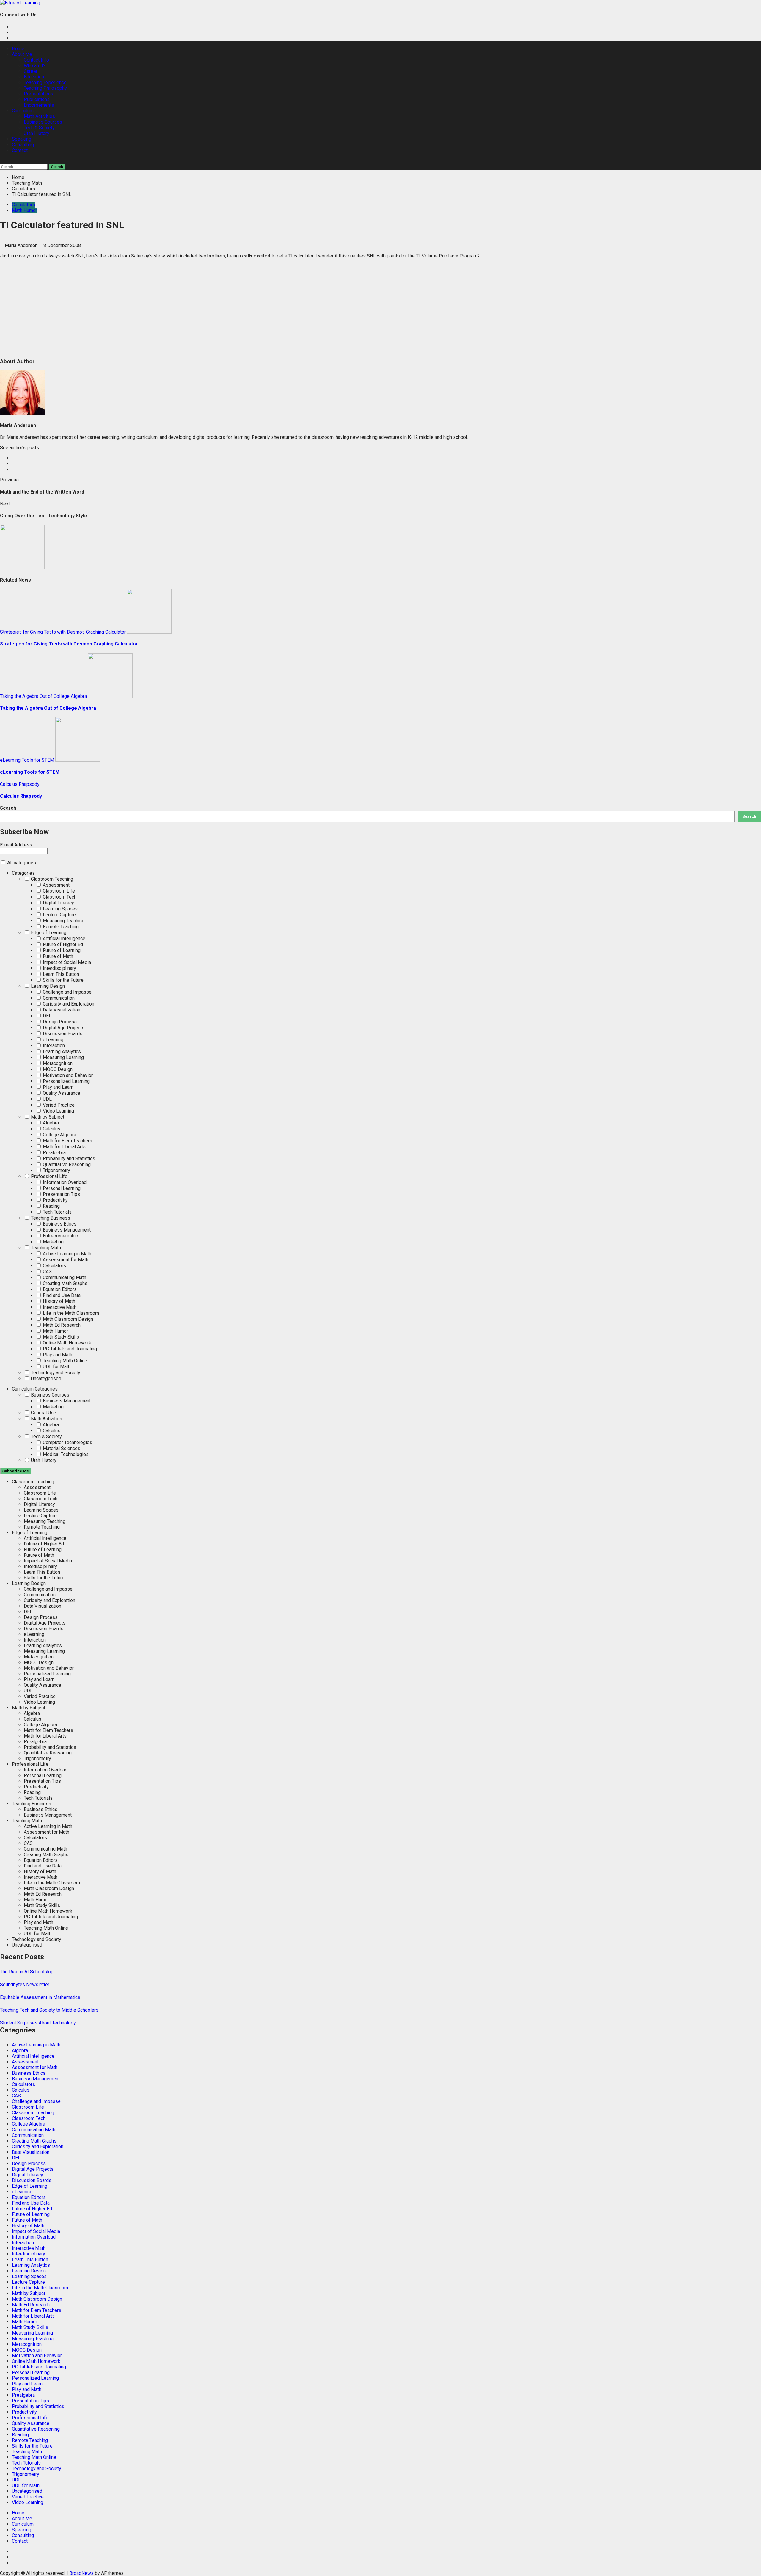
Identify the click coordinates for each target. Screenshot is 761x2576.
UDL (47, 1099)
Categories (23, 873)
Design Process (59, 1022)
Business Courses (43, 122)
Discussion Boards (62, 1034)
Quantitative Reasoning (66, 1164)
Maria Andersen (22, 245)
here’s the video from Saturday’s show (125, 256)
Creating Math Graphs (65, 1283)
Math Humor (25, 210)
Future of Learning (61, 950)
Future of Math (57, 956)
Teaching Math (45, 1248)
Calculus (51, 1129)
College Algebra (59, 1135)
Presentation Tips (61, 1194)
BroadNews (81, 2573)
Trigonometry (56, 1170)
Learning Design (47, 986)
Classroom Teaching (51, 879)
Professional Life (49, 1176)
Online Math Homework (66, 1343)
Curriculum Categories (35, 1389)
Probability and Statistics (68, 1159)
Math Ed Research (61, 1325)
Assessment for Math (65, 1260)
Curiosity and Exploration (68, 1004)
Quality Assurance (61, 1093)
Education (34, 77)
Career (31, 71)
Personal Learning (61, 1188)
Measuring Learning (63, 1057)
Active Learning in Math (66, 1254)
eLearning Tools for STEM (27, 760)
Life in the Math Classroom (70, 1313)
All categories (21, 863)
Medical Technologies (65, 1454)
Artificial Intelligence (63, 938)
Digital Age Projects (63, 1028)
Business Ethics (59, 1224)
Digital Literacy (58, 903)
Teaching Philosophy (45, 88)
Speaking (22, 139)
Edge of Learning (48, 933)
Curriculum (23, 111)
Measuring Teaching (63, 921)
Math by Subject (47, 1117)
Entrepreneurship (60, 1236)
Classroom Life (58, 891)
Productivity (55, 1200)
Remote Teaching (60, 927)
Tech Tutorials (57, 1212)
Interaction (53, 1046)
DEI (46, 1016)
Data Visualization (61, 1010)
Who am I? (35, 66)
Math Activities (39, 116)
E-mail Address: (16, 845)
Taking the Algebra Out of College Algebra (43, 696)
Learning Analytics (61, 1051)
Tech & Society (39, 128)
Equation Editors (59, 1289)
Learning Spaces (60, 909)
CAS (47, 1271)
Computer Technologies (67, 1442)
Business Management (66, 1230)
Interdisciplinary (59, 968)
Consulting (23, 145)
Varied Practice (58, 1105)
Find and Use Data (61, 1295)
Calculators (23, 205)
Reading (51, 1206)
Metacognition (57, 1063)
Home (18, 49)
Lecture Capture (59, 915)
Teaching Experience (45, 83)
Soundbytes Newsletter (25, 1984)
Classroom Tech (59, 897)
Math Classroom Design (67, 1319)
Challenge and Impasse (67, 992)
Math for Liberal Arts (64, 1147)
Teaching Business (50, 1218)
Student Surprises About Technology (38, 2023)
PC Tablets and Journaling (69, 1349)
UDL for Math (56, 1367)
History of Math (58, 1301)
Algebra (50, 1123)
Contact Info (36, 60)
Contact (20, 150)
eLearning (52, 1040)
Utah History (37, 133)
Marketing (53, 1242)
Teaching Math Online (64, 1361)
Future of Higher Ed (62, 944)
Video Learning (58, 1111)
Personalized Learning (66, 1081)
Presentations (38, 94)
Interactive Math (59, 1307)
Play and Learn (58, 1087)
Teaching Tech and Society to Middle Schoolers (49, 2010)
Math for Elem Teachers (67, 1141)
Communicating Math (64, 1277)
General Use (43, 1413)
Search (8, 808)
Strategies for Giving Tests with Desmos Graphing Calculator (63, 632)
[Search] (2, 161)
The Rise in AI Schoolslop (27, 1972)
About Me (22, 54)
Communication (58, 998)
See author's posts (19, 448)
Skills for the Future (63, 980)
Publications (37, 99)
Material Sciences (61, 1448)
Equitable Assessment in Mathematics (40, 1997)
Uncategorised (45, 1379)
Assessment (56, 885)
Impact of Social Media (66, 962)
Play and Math (57, 1355)
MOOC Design (57, 1069)
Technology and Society (55, 1373)
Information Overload (64, 1182)
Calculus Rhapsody (20, 784)
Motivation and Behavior (67, 1075)
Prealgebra (54, 1153)
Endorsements (39, 105)
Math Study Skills (60, 1337)
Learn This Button (60, 974)
